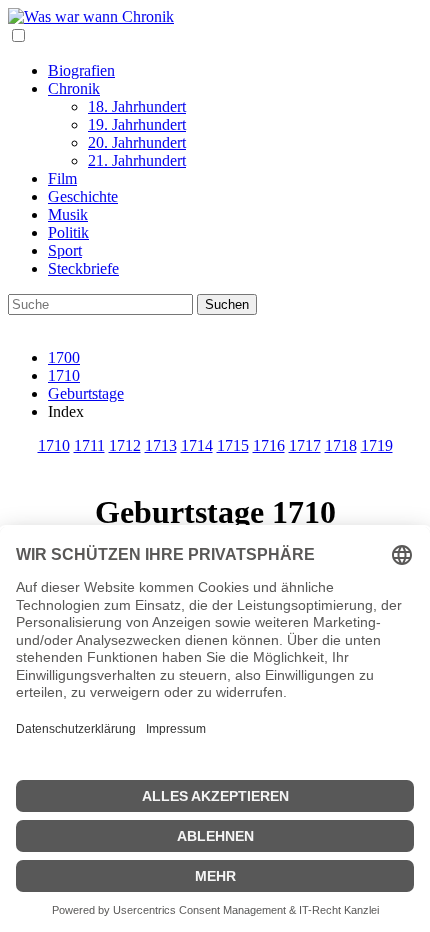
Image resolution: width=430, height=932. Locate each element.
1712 (125, 445)
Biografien (81, 70)
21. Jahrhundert (137, 160)
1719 (377, 445)
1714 (197, 445)
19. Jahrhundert (137, 124)
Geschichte (83, 196)
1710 (64, 375)
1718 (341, 445)
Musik (68, 214)
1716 (269, 445)
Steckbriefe (83, 268)
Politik (68, 232)
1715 (233, 445)
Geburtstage (86, 393)
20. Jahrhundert (137, 142)
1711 (89, 445)
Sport (65, 250)
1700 (64, 357)
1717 (305, 445)
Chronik (74, 88)
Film (62, 178)
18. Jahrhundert (137, 106)
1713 (161, 445)
